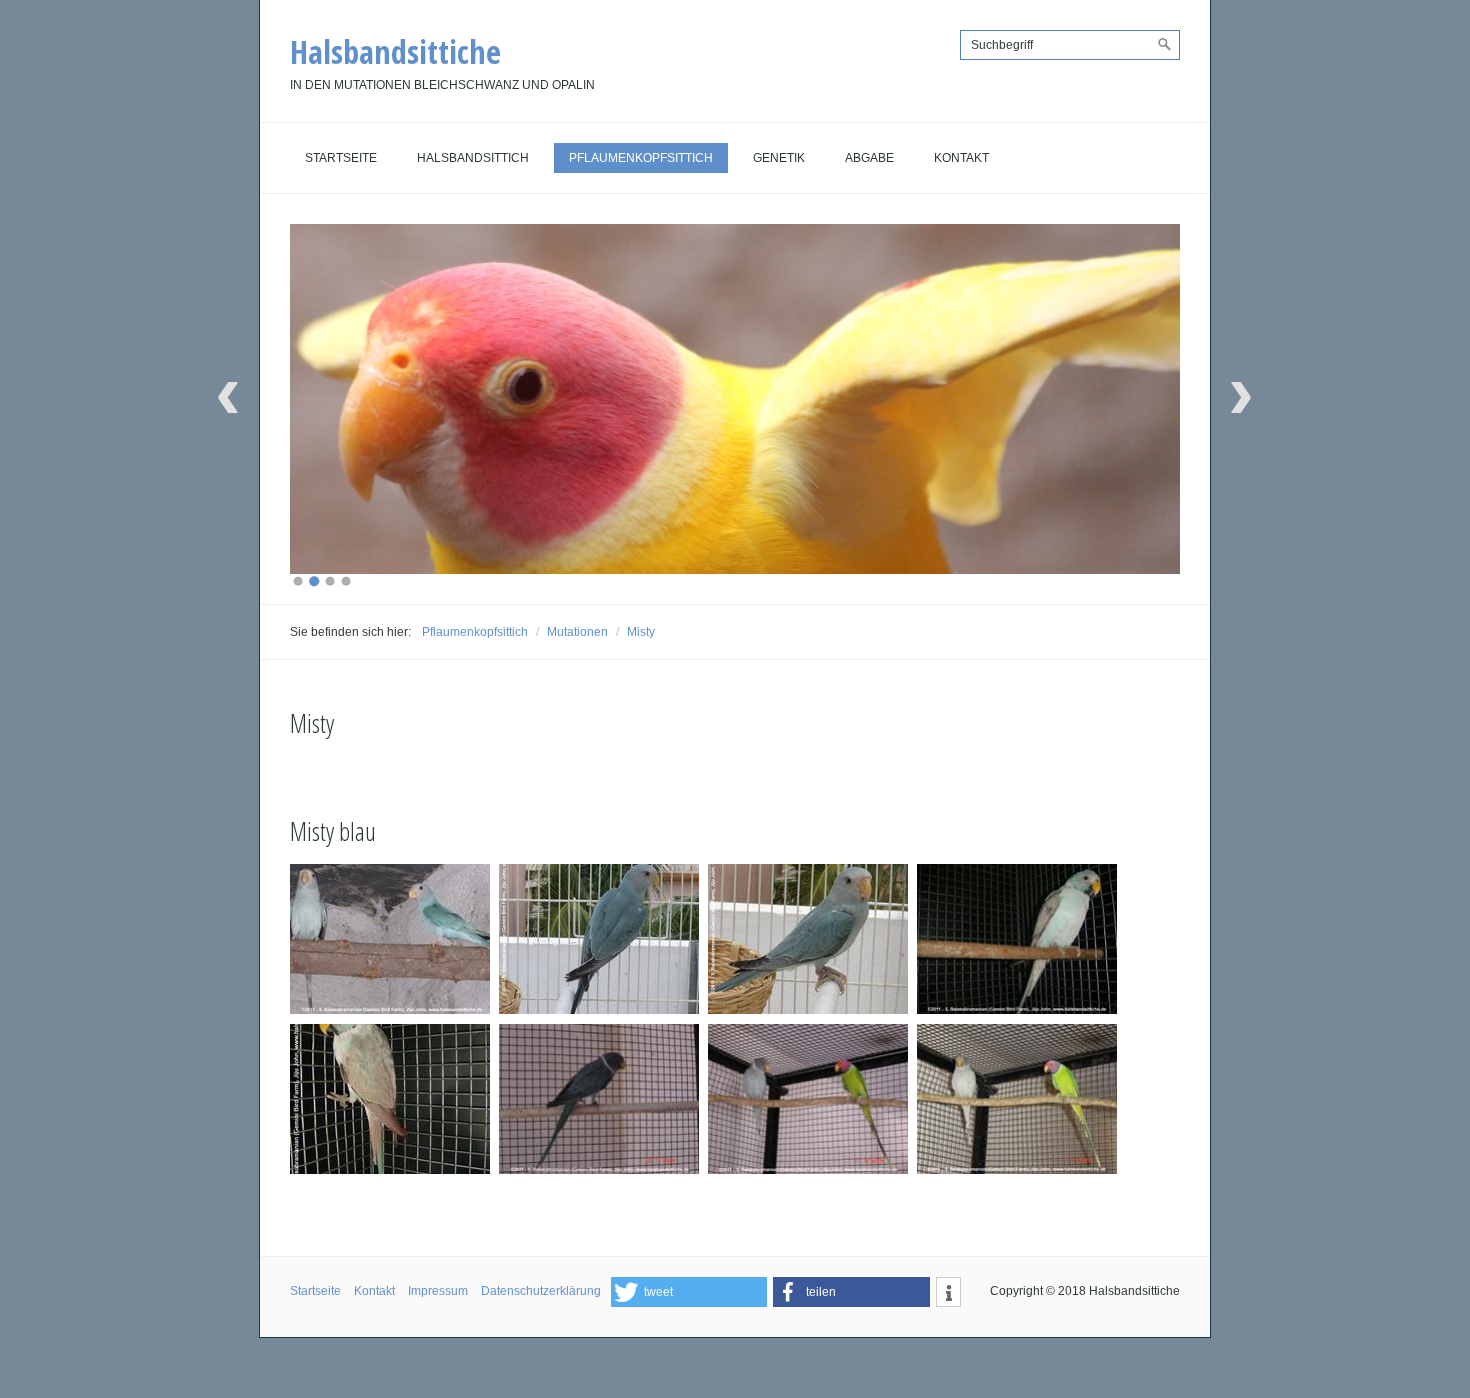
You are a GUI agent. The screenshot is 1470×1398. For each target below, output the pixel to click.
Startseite (341, 158)
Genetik (779, 158)
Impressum (438, 1291)
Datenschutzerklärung (541, 1291)
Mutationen (577, 632)
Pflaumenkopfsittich (641, 158)
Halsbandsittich (473, 158)
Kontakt (961, 158)
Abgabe (869, 158)
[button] (689, 1292)
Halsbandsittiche (395, 51)
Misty (641, 632)
